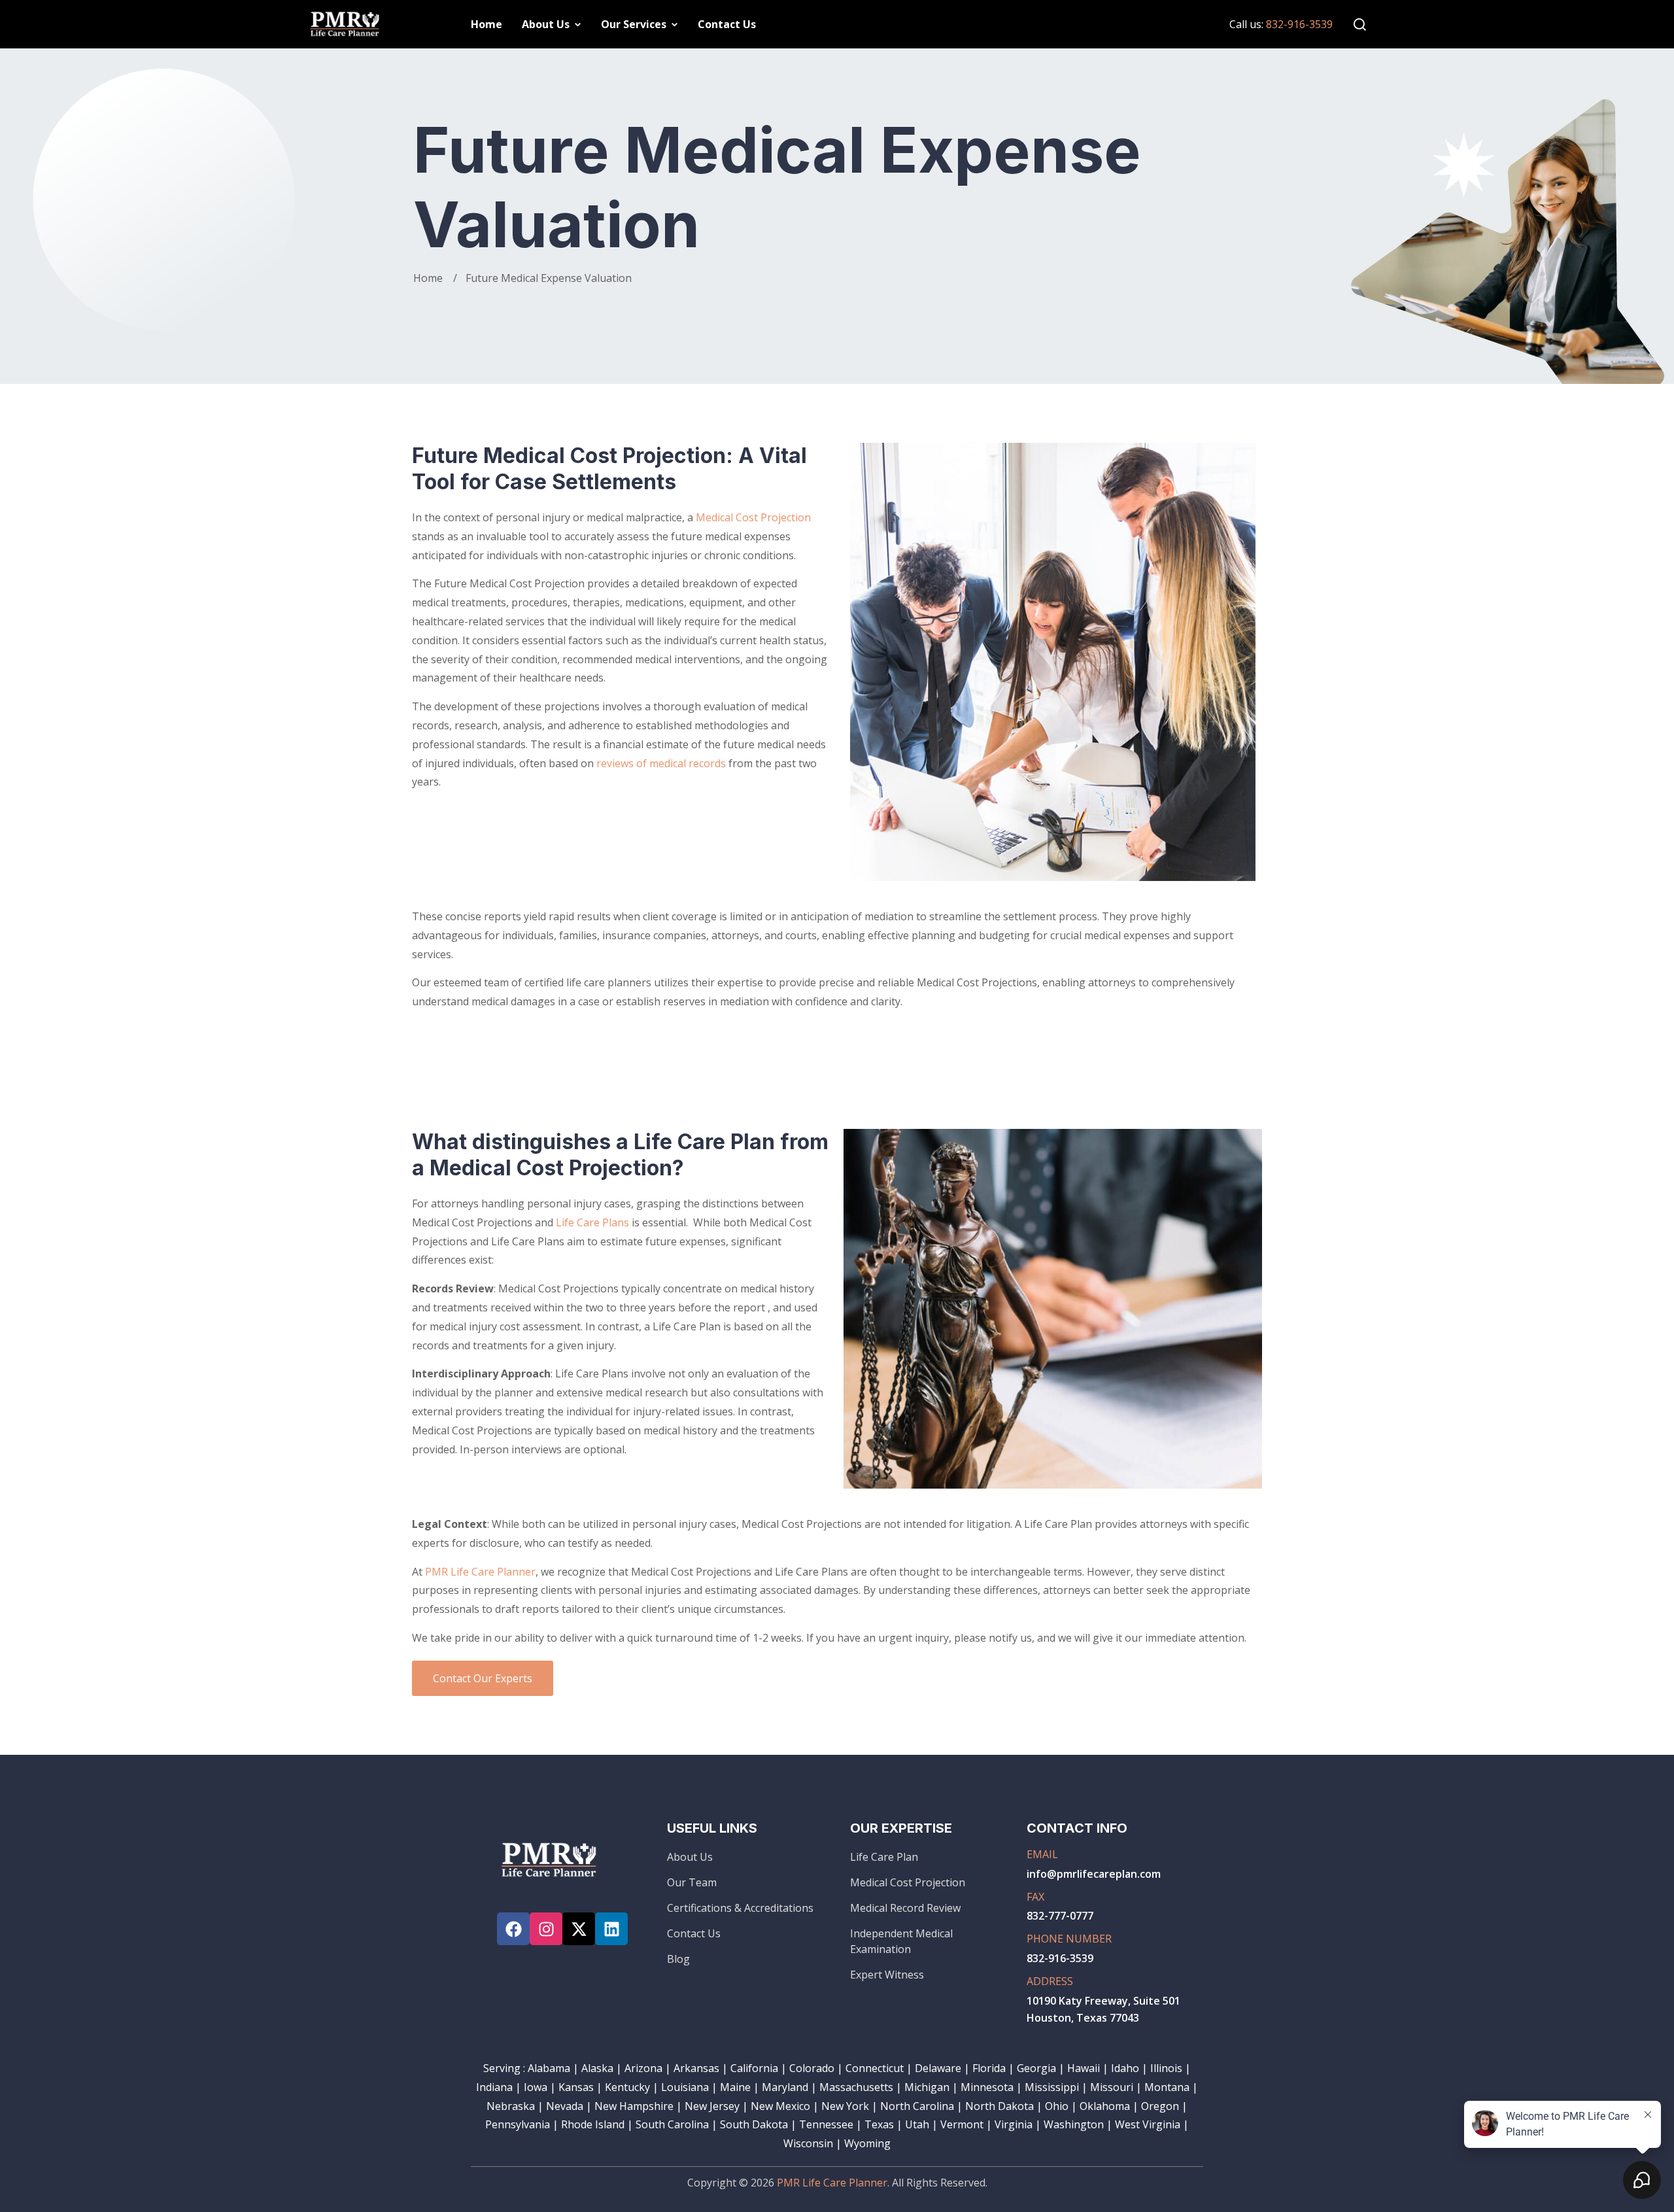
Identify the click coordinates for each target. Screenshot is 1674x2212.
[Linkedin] (611, 1929)
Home (487, 24)
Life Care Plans (592, 1222)
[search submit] (816, 1036)
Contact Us (727, 24)
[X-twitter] (579, 1929)
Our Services (634, 24)
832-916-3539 (1299, 24)
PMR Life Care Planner (480, 1572)
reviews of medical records (661, 763)
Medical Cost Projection (753, 517)
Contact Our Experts (483, 1678)
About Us (546, 24)
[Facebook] (513, 1929)
